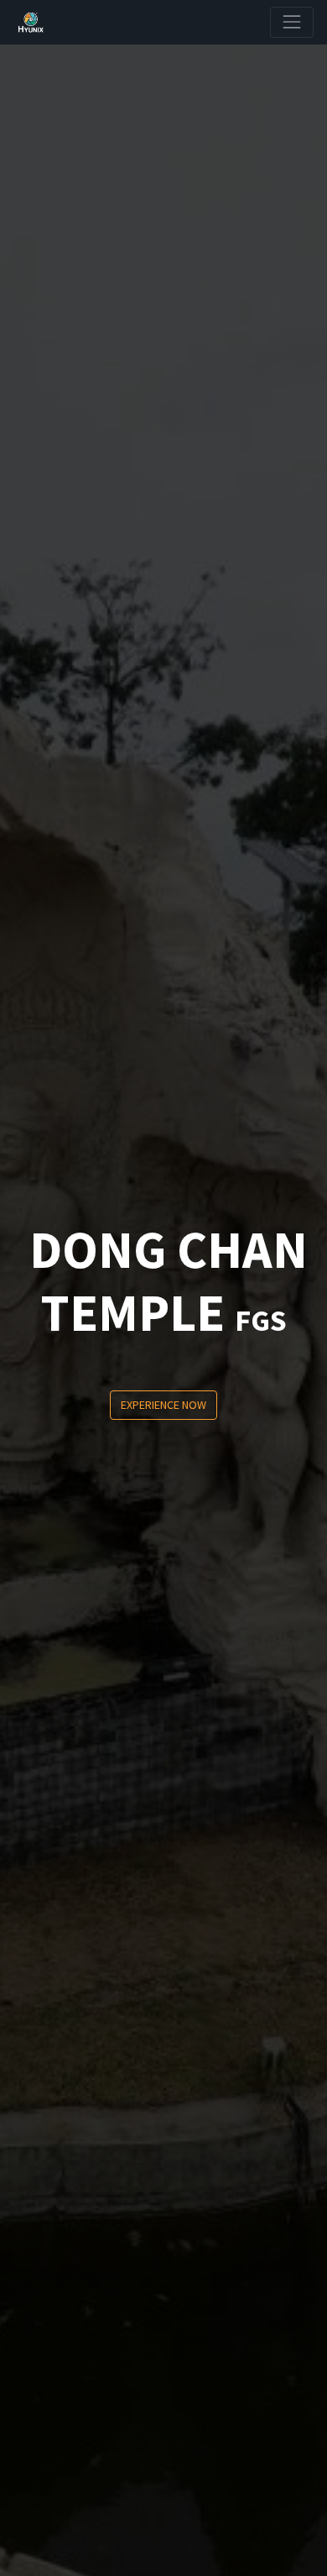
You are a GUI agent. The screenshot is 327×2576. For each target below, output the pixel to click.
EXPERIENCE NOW (163, 1405)
